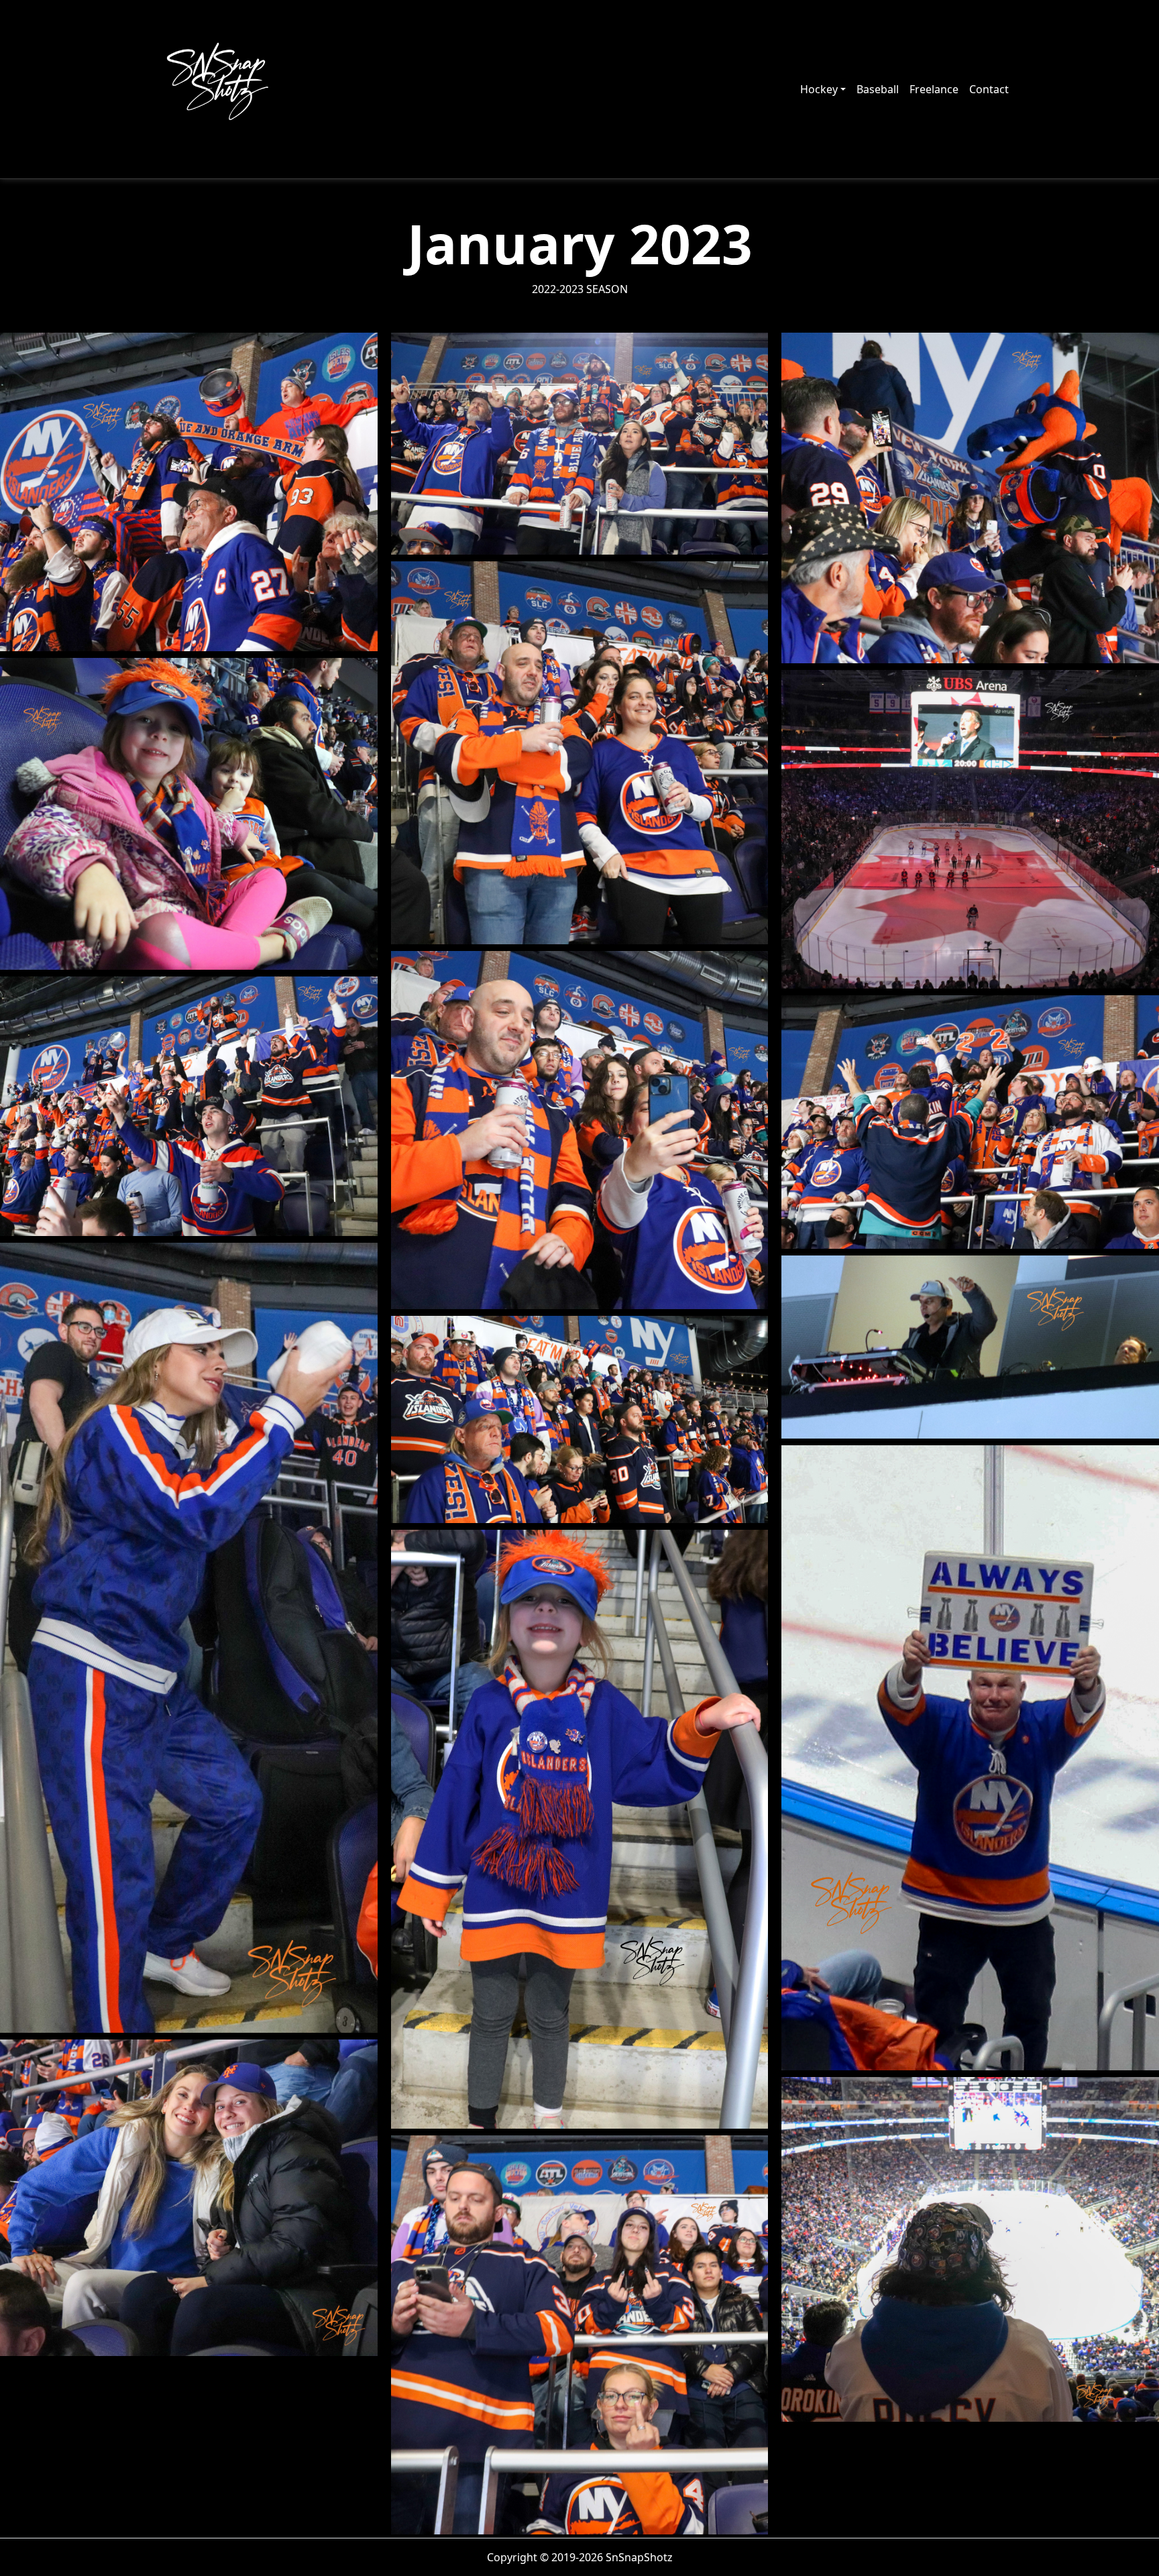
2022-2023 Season (580, 289)
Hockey (819, 89)
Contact (989, 89)
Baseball (878, 89)
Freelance (934, 89)
